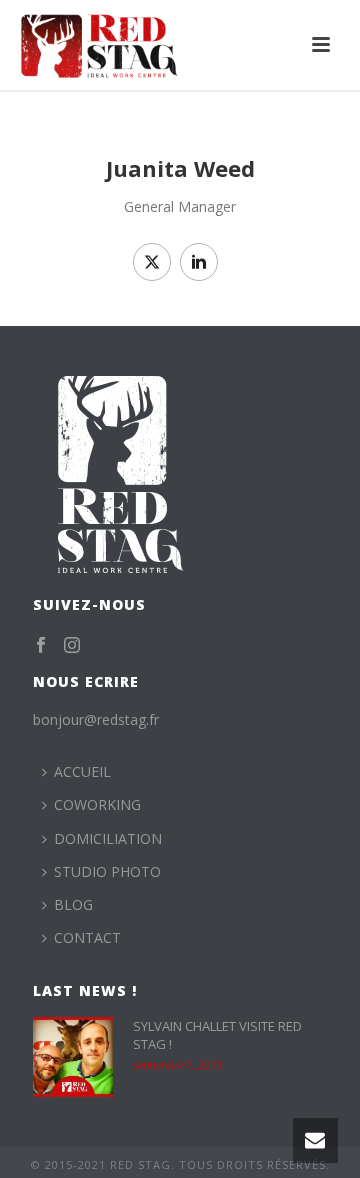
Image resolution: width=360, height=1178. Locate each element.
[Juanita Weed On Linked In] (199, 262)
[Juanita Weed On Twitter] (152, 262)
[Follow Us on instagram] (72, 646)
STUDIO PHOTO (107, 871)
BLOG (73, 904)
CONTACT (87, 937)
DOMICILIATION (108, 838)
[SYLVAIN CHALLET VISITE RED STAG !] (73, 1057)
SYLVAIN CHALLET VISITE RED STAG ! (217, 1035)
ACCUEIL (82, 771)
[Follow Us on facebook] (41, 646)
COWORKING (97, 804)
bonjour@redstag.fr (96, 719)
